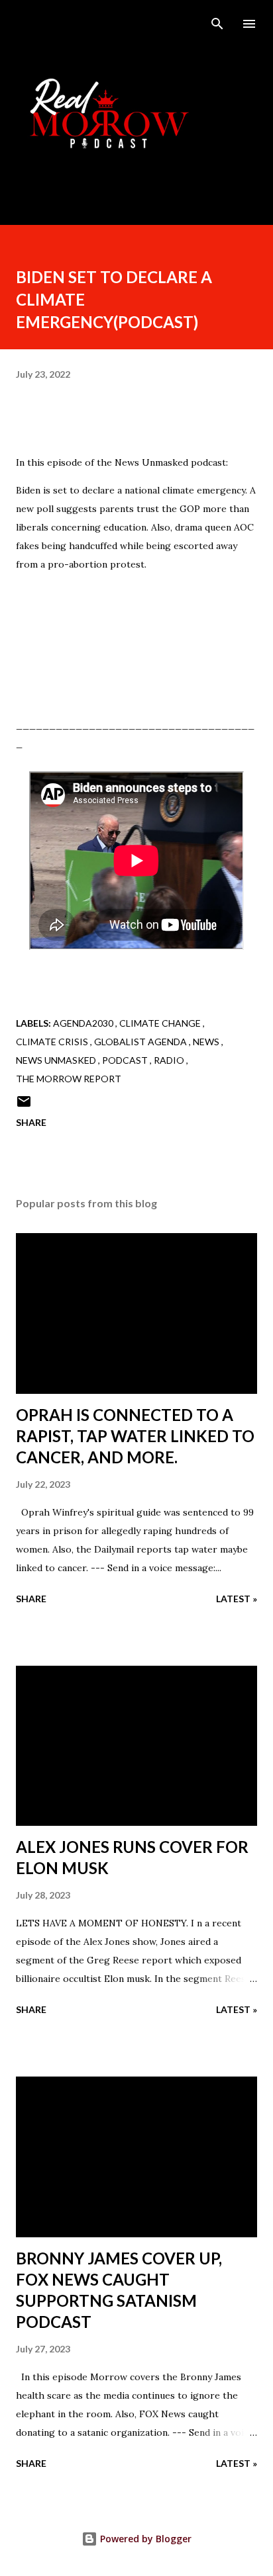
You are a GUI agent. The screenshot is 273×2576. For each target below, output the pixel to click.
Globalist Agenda (141, 1042)
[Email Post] (24, 1106)
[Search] (217, 24)
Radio (170, 1060)
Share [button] (31, 1122)
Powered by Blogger (144, 2539)
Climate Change (161, 1023)
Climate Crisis (53, 1042)
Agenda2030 (84, 1023)
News (207, 1042)
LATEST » (237, 1599)
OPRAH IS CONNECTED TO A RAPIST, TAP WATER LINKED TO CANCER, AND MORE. (135, 1436)
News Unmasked (57, 1060)
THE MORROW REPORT (69, 1079)
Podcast (126, 1060)
